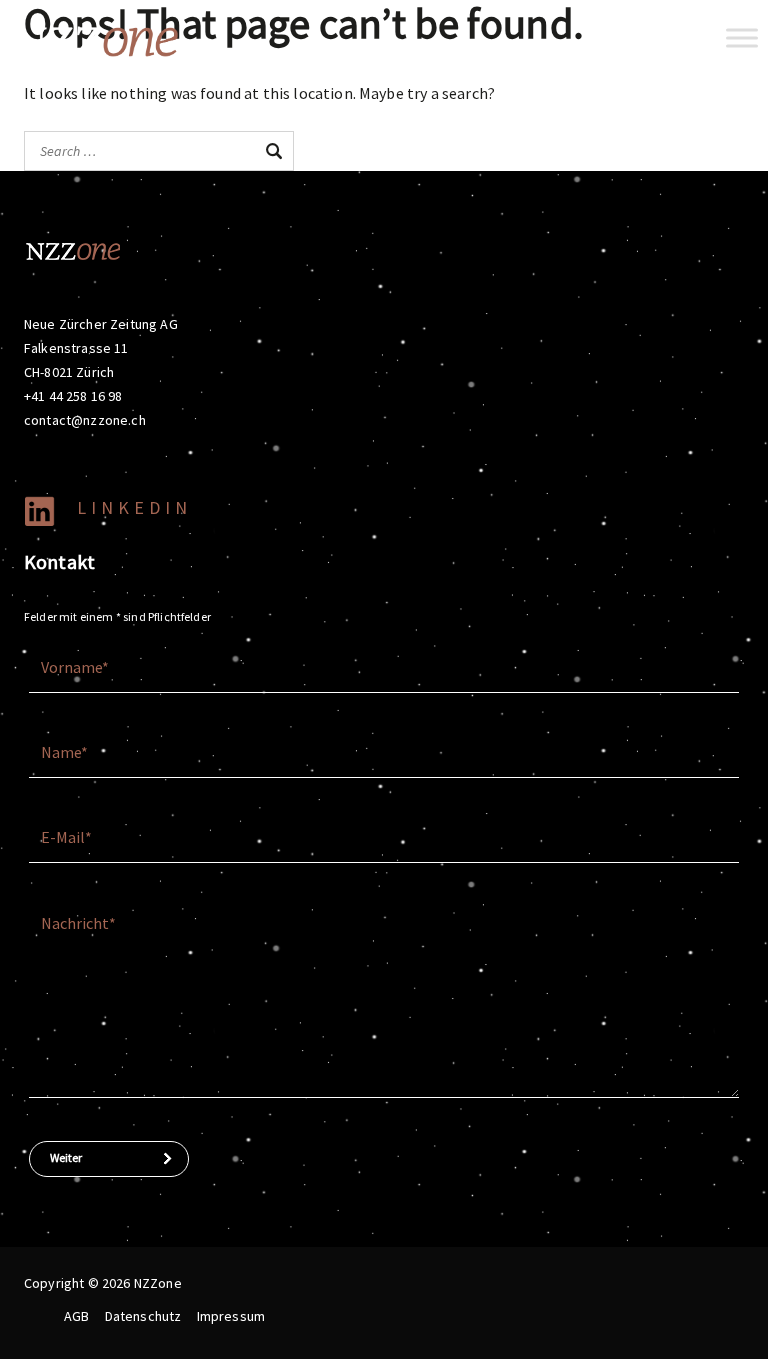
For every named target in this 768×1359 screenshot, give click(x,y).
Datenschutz (143, 1316)
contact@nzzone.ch (85, 420)
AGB (76, 1316)
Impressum (231, 1316)
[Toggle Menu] (742, 37)
